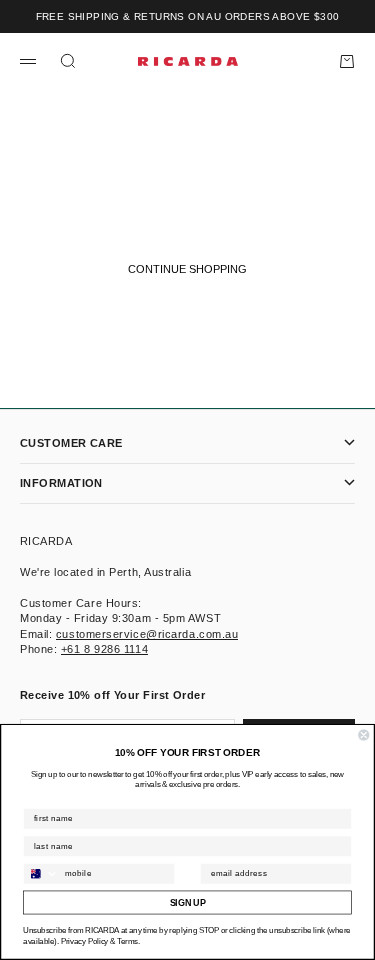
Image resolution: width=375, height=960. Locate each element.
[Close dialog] (364, 735)
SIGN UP (188, 903)
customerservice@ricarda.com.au (147, 634)
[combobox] (41, 874)
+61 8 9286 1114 (104, 649)
